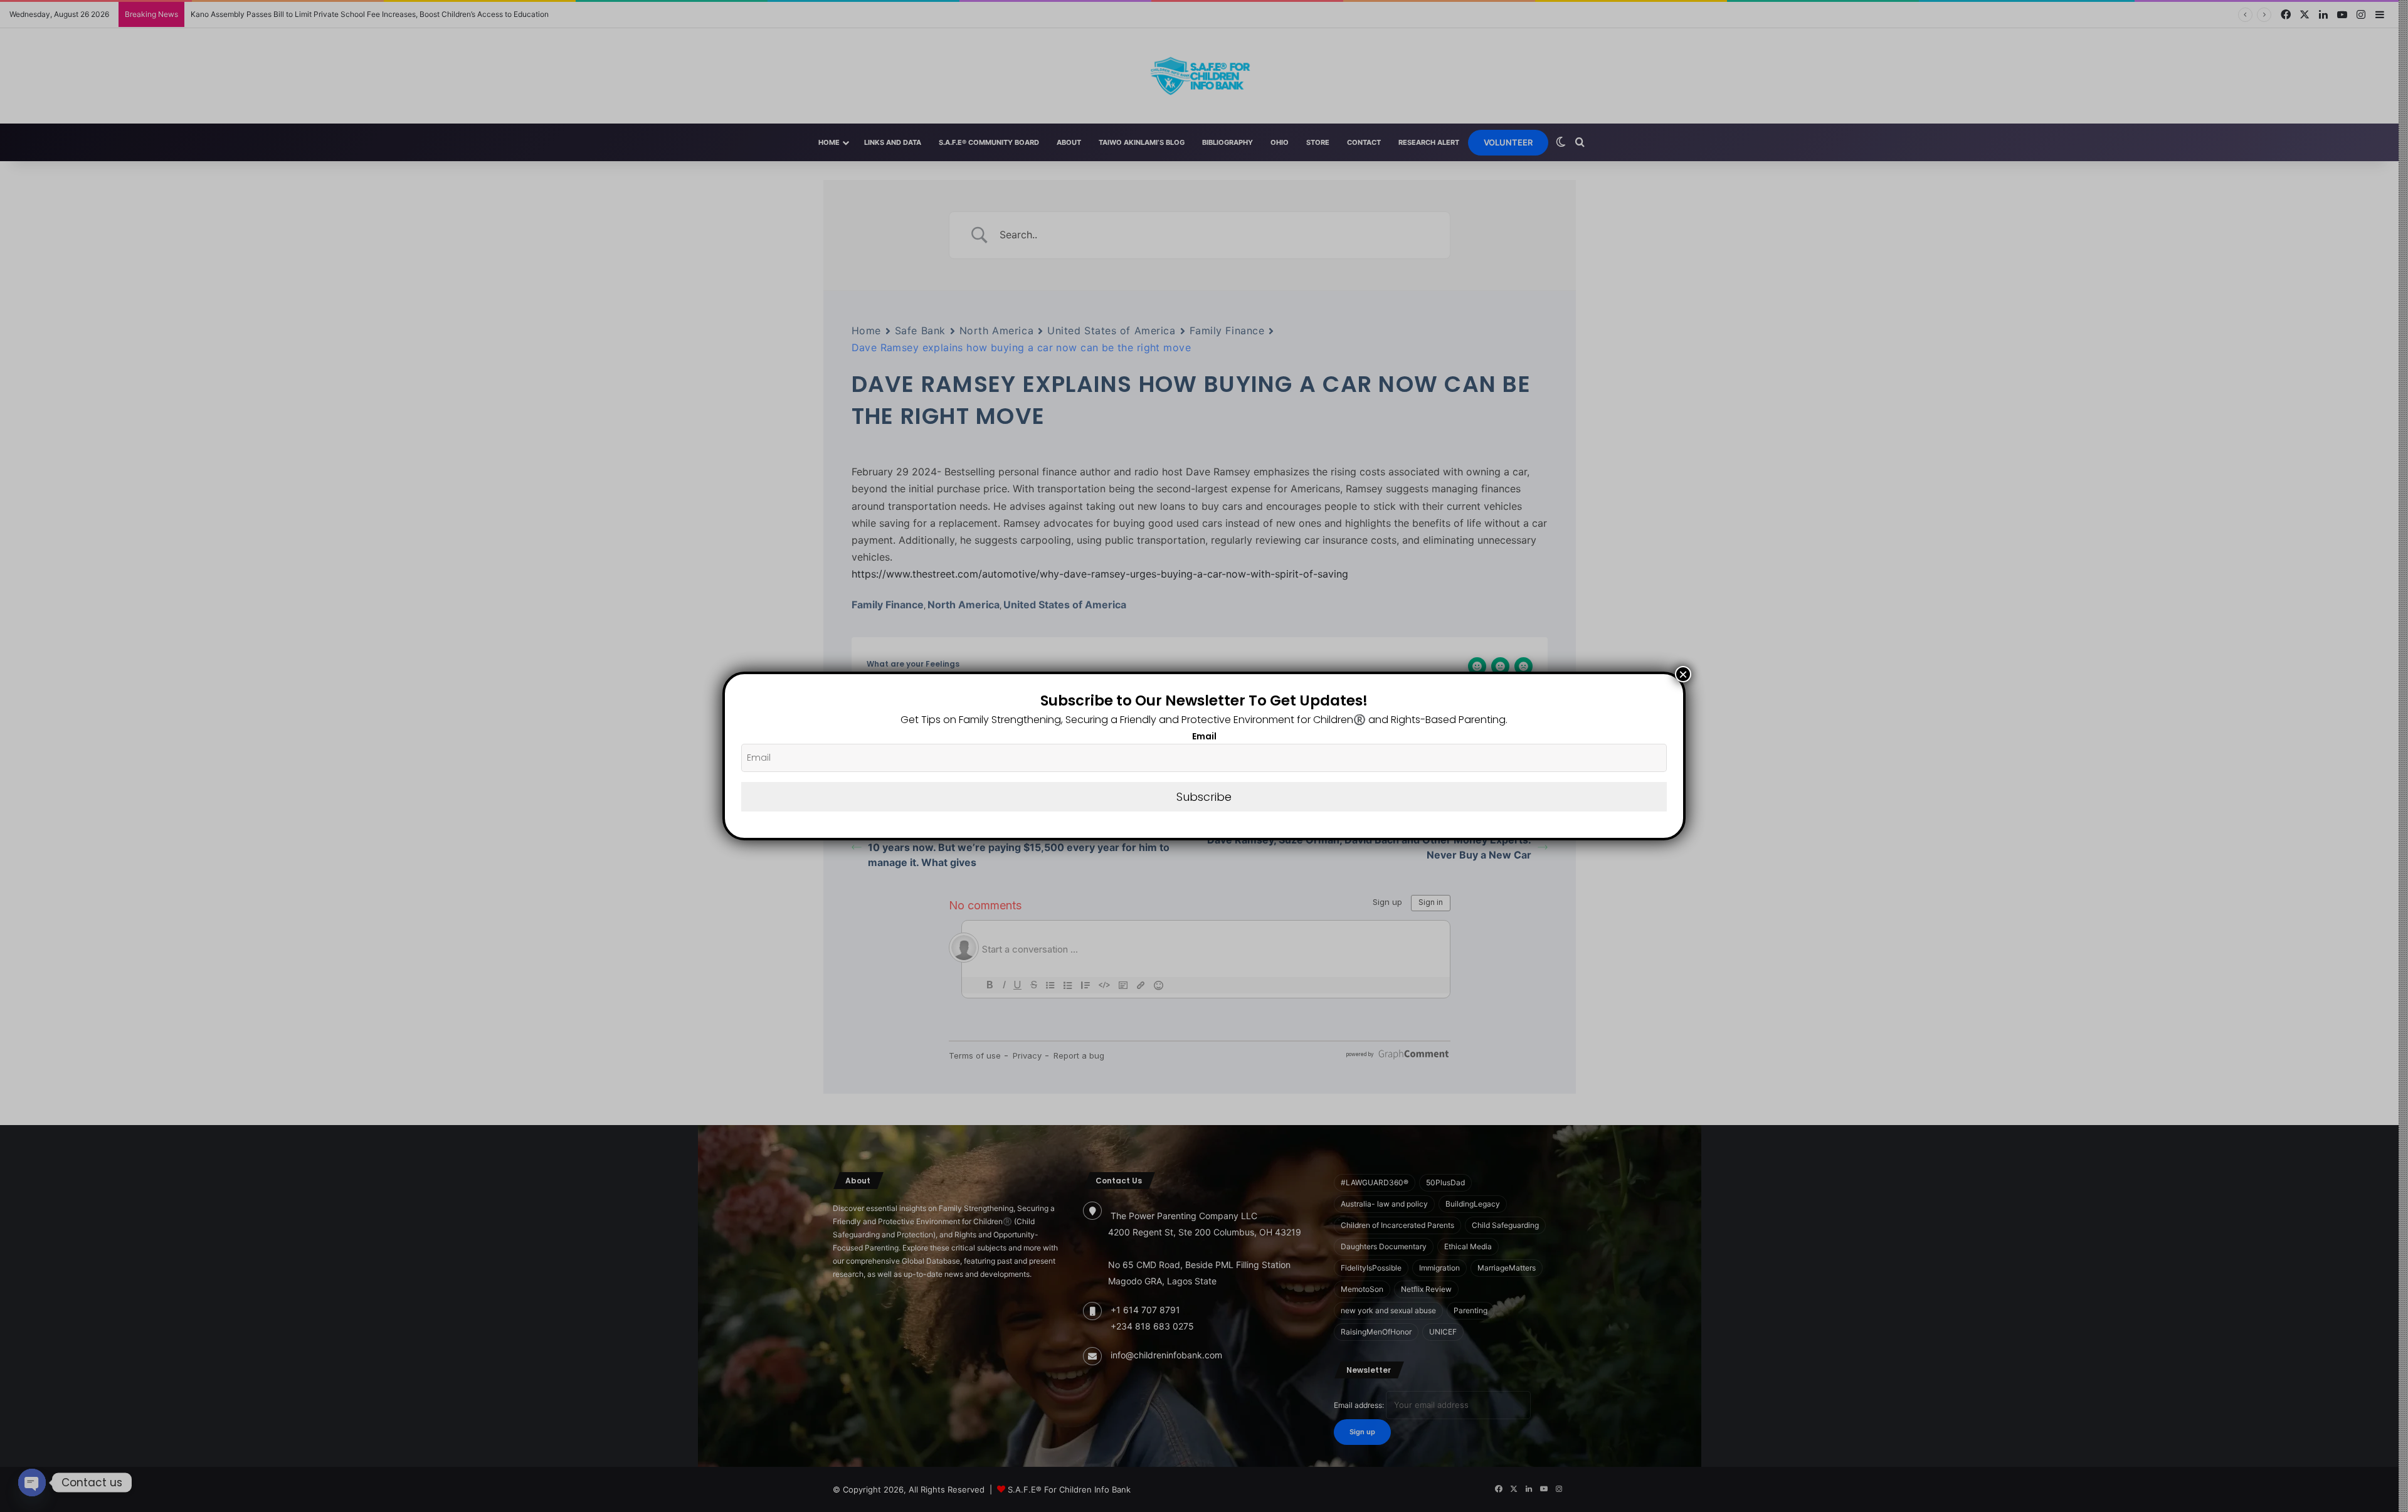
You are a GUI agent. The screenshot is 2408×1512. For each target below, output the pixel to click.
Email (1204, 736)
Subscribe (1204, 797)
